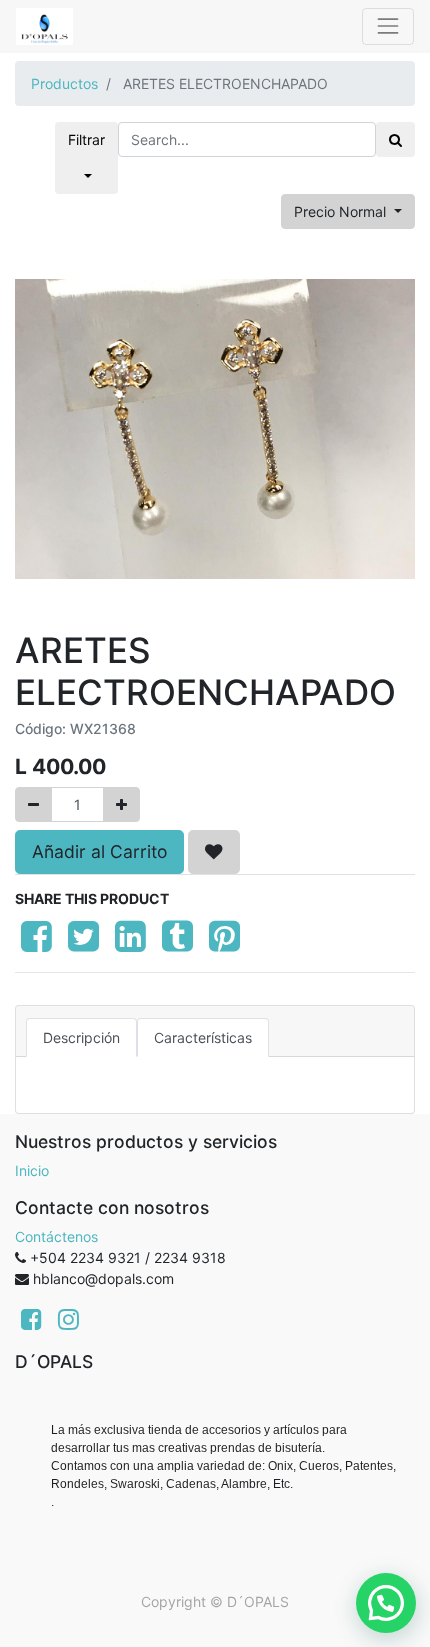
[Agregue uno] (121, 804)
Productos (64, 83)
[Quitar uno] (33, 804)
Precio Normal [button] (342, 211)
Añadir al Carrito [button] (99, 851)
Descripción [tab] (81, 1037)
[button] (214, 852)
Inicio (32, 1170)
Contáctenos (56, 1236)
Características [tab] (203, 1037)
